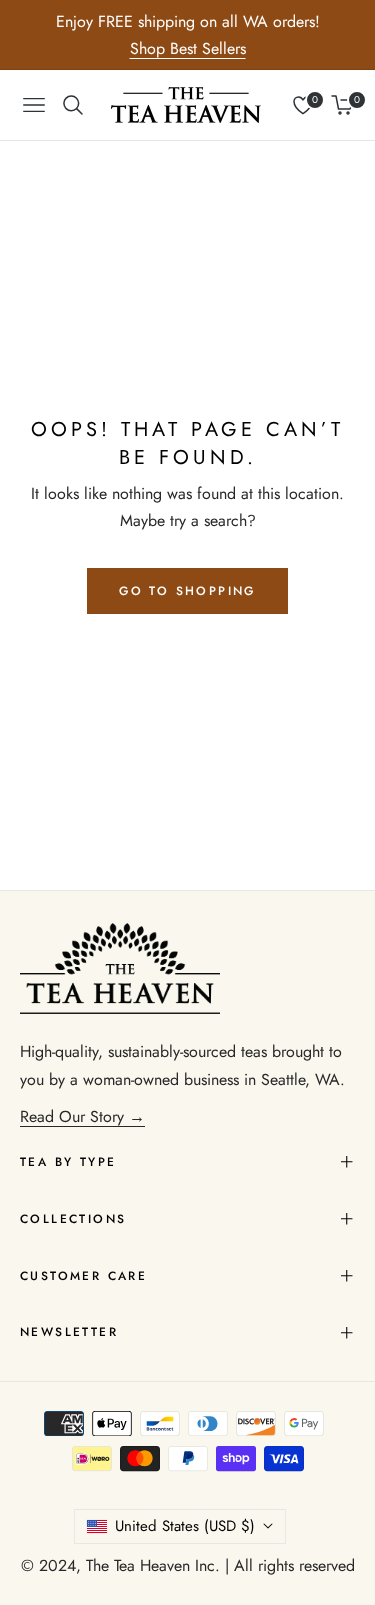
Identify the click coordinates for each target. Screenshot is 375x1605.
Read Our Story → (82, 1116)
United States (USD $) (185, 1526)
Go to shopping (187, 591)
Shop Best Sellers (188, 48)
